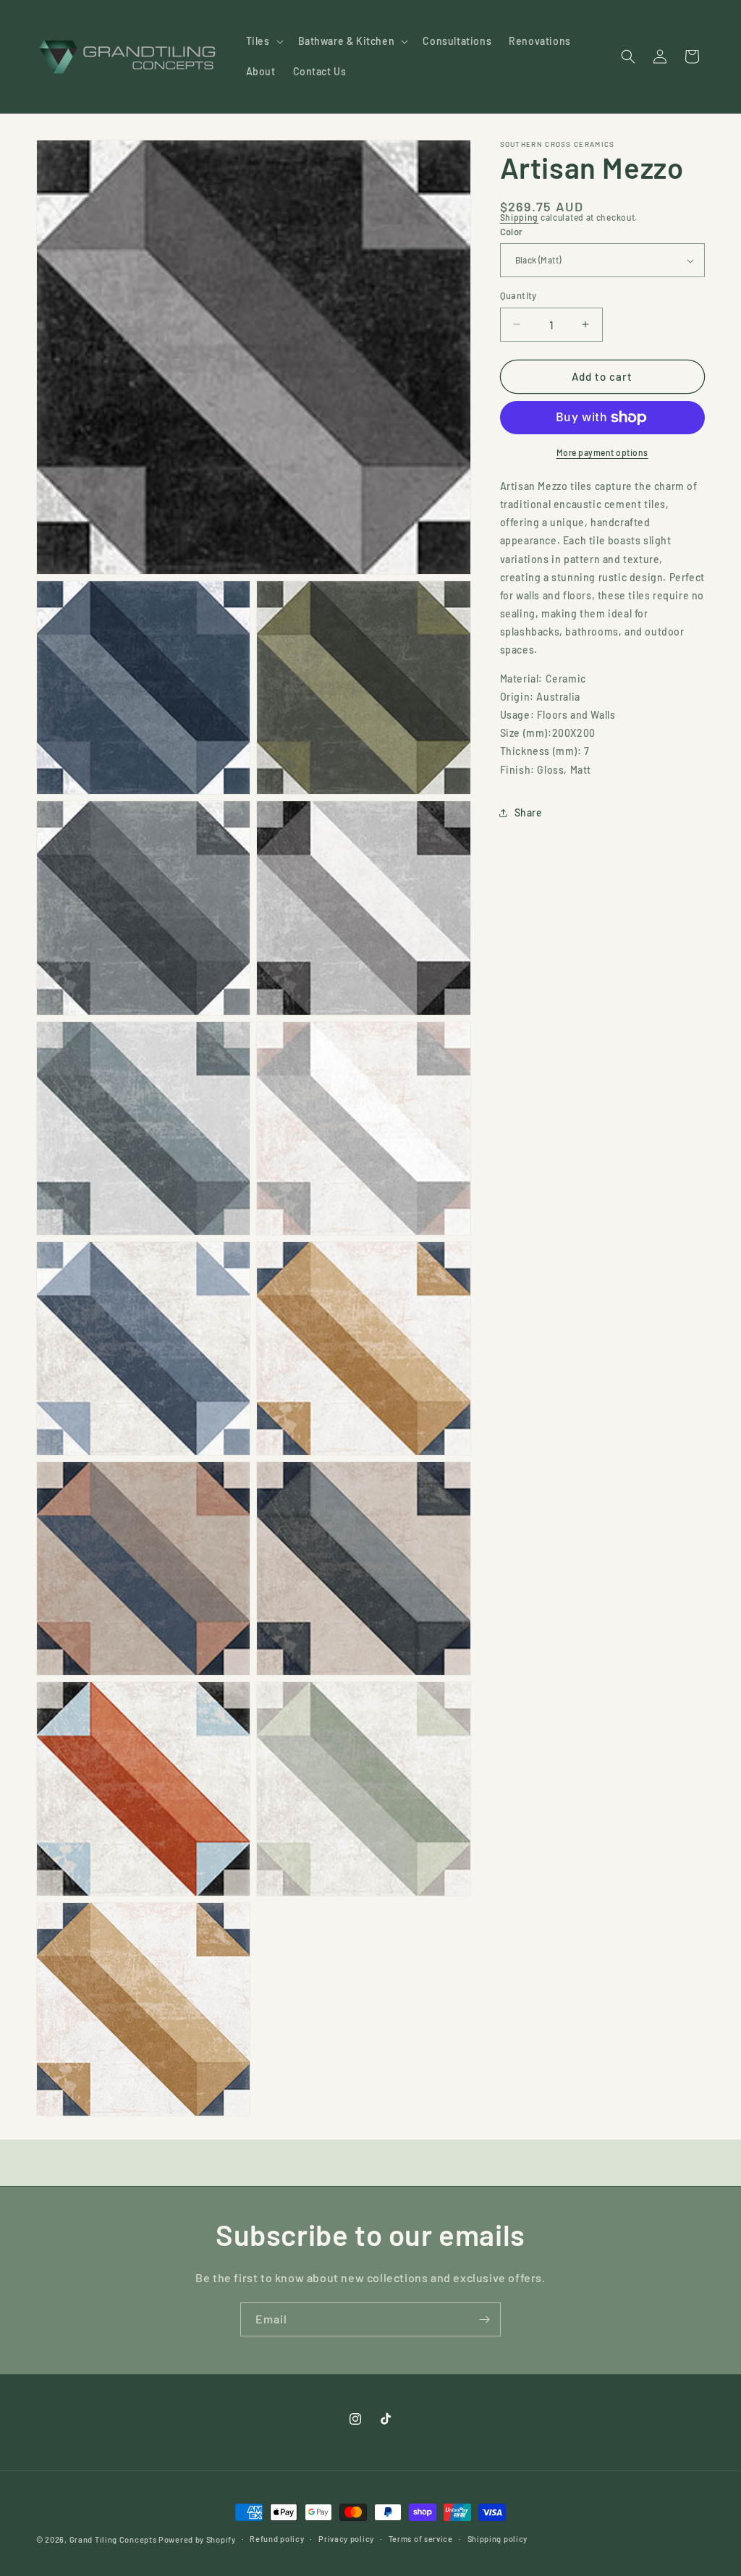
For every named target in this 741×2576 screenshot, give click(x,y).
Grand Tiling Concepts (114, 2539)
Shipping (520, 217)
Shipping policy (498, 2539)
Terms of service (421, 2539)
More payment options (602, 452)
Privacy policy (346, 2539)
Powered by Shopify (197, 2539)
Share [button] (529, 812)
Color (512, 232)
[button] (263, 41)
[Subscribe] (484, 2319)
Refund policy (277, 2539)
